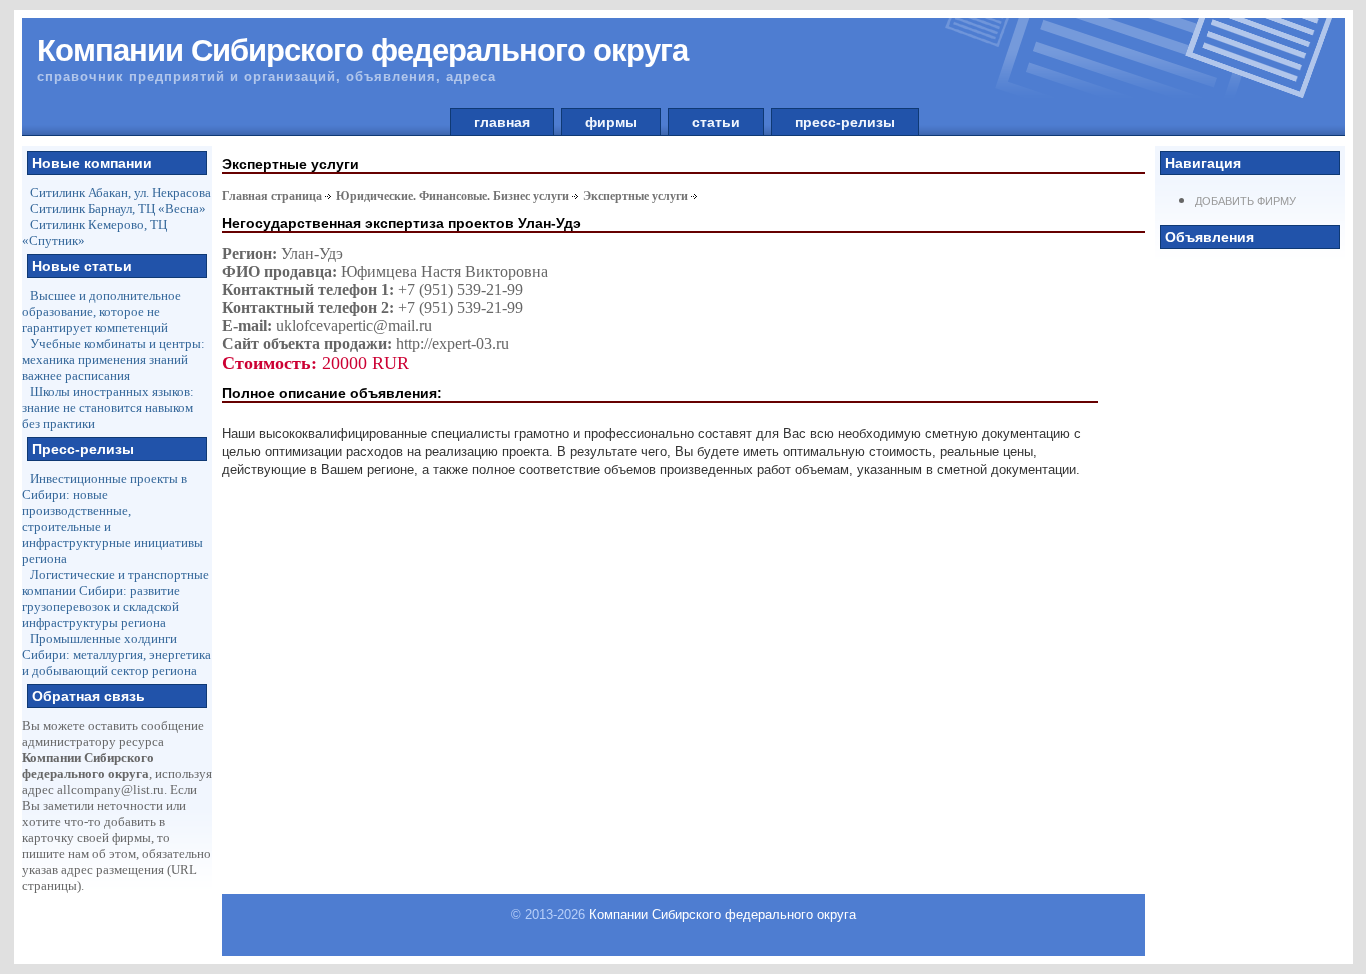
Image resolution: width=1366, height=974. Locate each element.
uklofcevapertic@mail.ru (354, 325)
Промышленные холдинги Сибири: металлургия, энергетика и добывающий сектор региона (116, 654)
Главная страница (272, 196)
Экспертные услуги (635, 196)
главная (502, 122)
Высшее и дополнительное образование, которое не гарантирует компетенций (101, 311)
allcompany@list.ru (110, 789)
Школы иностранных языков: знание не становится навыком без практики (108, 407)
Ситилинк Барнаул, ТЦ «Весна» (118, 208)
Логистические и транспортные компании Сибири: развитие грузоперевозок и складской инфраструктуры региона (115, 598)
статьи (716, 122)
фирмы (611, 122)
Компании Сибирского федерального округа (722, 914)
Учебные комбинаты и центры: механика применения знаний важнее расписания (113, 359)
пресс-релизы (845, 122)
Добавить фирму (1245, 201)
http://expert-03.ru (452, 343)
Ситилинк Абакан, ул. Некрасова (120, 192)
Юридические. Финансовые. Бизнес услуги (452, 196)
